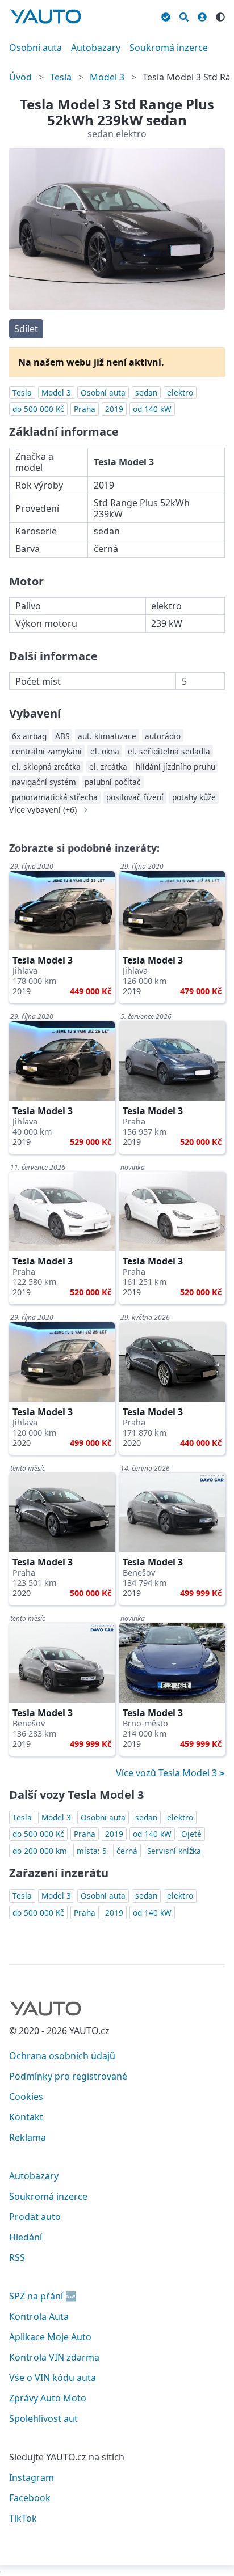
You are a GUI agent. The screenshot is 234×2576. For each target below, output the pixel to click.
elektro (180, 392)
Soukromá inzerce (169, 48)
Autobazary (96, 48)
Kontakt (26, 2117)
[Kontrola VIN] (166, 15)
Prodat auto (35, 2217)
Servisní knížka (174, 1851)
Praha (85, 409)
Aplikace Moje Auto (50, 2337)
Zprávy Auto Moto (48, 2398)
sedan (146, 392)
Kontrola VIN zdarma (54, 2357)
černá (127, 1851)
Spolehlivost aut (43, 2418)
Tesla (61, 77)
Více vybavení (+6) (43, 810)
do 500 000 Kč (38, 409)
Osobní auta (35, 48)
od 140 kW (152, 409)
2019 (114, 409)
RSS (17, 2257)
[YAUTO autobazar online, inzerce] (45, 16)
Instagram (32, 2477)
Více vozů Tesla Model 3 (168, 1773)
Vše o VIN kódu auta (53, 2378)
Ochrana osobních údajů (62, 2056)
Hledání (26, 2237)
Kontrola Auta (39, 2316)
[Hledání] (184, 15)
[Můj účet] (202, 15)
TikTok (23, 2518)
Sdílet (26, 329)
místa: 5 (92, 1851)
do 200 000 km (40, 1851)
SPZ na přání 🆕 (43, 2296)
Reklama (28, 2137)
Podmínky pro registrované (68, 2076)
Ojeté (191, 1834)
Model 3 (107, 77)
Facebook (30, 2498)
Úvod (20, 77)
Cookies (26, 2097)
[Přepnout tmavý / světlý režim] (220, 15)
